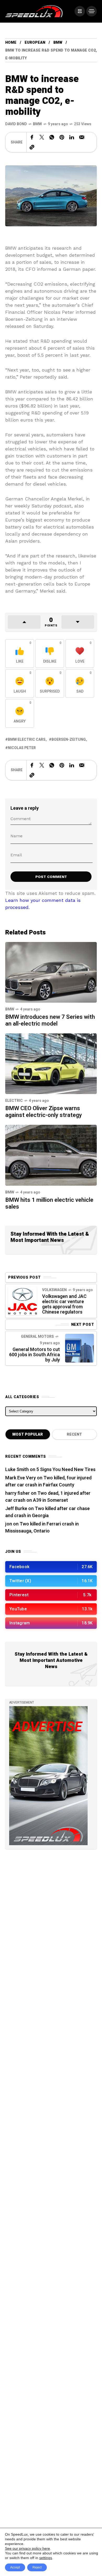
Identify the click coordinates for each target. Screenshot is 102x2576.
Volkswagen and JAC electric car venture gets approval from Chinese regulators (64, 1304)
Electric (14, 1101)
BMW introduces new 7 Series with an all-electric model (50, 1020)
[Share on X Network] (42, 137)
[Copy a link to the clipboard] (32, 147)
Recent (74, 1434)
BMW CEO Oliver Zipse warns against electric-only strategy (44, 1112)
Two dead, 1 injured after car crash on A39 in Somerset (48, 1497)
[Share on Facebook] (32, 137)
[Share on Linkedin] (72, 137)
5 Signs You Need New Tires (66, 1470)
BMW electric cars (27, 740)
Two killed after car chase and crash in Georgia (47, 1512)
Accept (15, 2567)
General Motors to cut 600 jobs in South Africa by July (35, 1355)
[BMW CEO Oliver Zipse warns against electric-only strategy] (51, 1063)
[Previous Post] (22, 1301)
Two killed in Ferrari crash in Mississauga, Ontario (42, 1528)
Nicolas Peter (22, 748)
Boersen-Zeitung (69, 740)
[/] (80, 11)
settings (46, 2558)
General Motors (37, 1337)
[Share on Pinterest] (62, 137)
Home (11, 43)
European (35, 43)
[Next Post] (80, 1348)
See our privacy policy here (27, 2548)
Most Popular (28, 1434)
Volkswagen (54, 1290)
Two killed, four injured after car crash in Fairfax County (48, 1481)
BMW (58, 43)
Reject (37, 2567)
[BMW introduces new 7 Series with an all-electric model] (51, 972)
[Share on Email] (82, 137)
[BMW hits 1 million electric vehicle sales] (51, 1155)
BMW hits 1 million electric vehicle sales (49, 1203)
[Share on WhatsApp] (52, 137)
